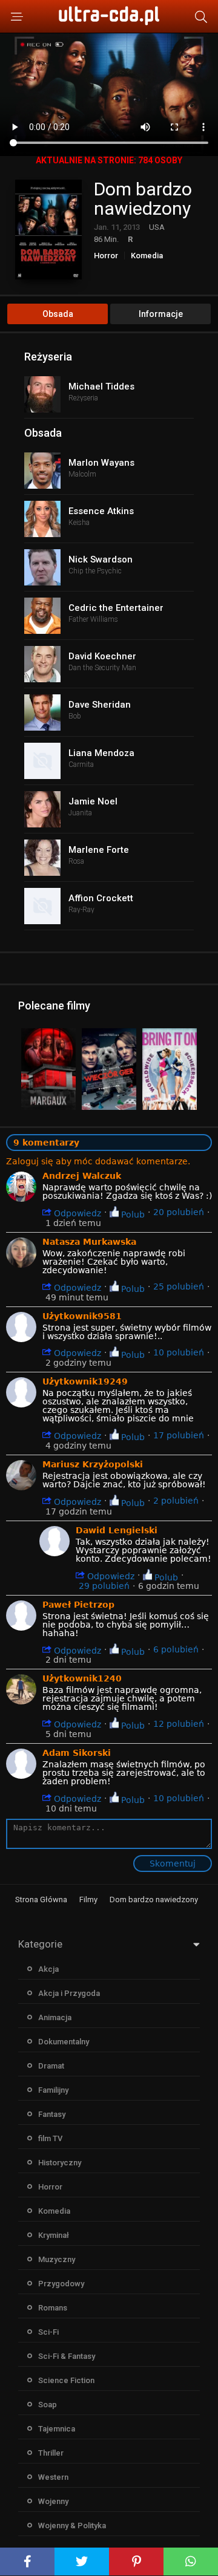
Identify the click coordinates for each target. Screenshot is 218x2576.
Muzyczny (57, 2259)
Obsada (58, 314)
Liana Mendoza (101, 753)
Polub (132, 1214)
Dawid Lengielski (117, 1530)
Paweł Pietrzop (78, 1605)
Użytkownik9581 (82, 1316)
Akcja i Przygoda (69, 1993)
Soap (48, 2405)
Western (53, 2477)
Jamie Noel (93, 801)
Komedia (147, 256)
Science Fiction (66, 2380)
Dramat (51, 2066)
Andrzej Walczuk (82, 1176)
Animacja (55, 2017)
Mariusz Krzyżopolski (93, 1464)
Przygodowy (61, 2284)
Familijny (53, 2090)
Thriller (51, 2453)
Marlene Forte (99, 850)
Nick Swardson (101, 559)
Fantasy (52, 2114)
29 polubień (104, 1586)
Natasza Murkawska (89, 1242)
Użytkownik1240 (82, 1678)
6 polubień (176, 1649)
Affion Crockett (101, 898)
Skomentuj (173, 1864)
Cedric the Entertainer (116, 608)
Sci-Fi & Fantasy (67, 2356)
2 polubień (176, 1501)
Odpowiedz (76, 1213)
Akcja (48, 1969)
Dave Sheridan (100, 705)
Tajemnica (57, 2429)
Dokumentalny (64, 2042)
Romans (53, 2308)
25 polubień (179, 1286)
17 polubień (179, 1435)
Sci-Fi (48, 2332)
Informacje (161, 314)
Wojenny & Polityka (72, 2525)
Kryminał (54, 2235)
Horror (106, 256)
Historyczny (60, 2163)
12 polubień (179, 1724)
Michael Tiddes (101, 386)
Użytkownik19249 (85, 1381)
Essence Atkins (101, 511)
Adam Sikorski (77, 1753)
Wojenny (53, 2501)
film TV (50, 2138)
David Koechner (102, 656)
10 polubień (179, 1352)
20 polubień (179, 1212)
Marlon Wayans (101, 463)
